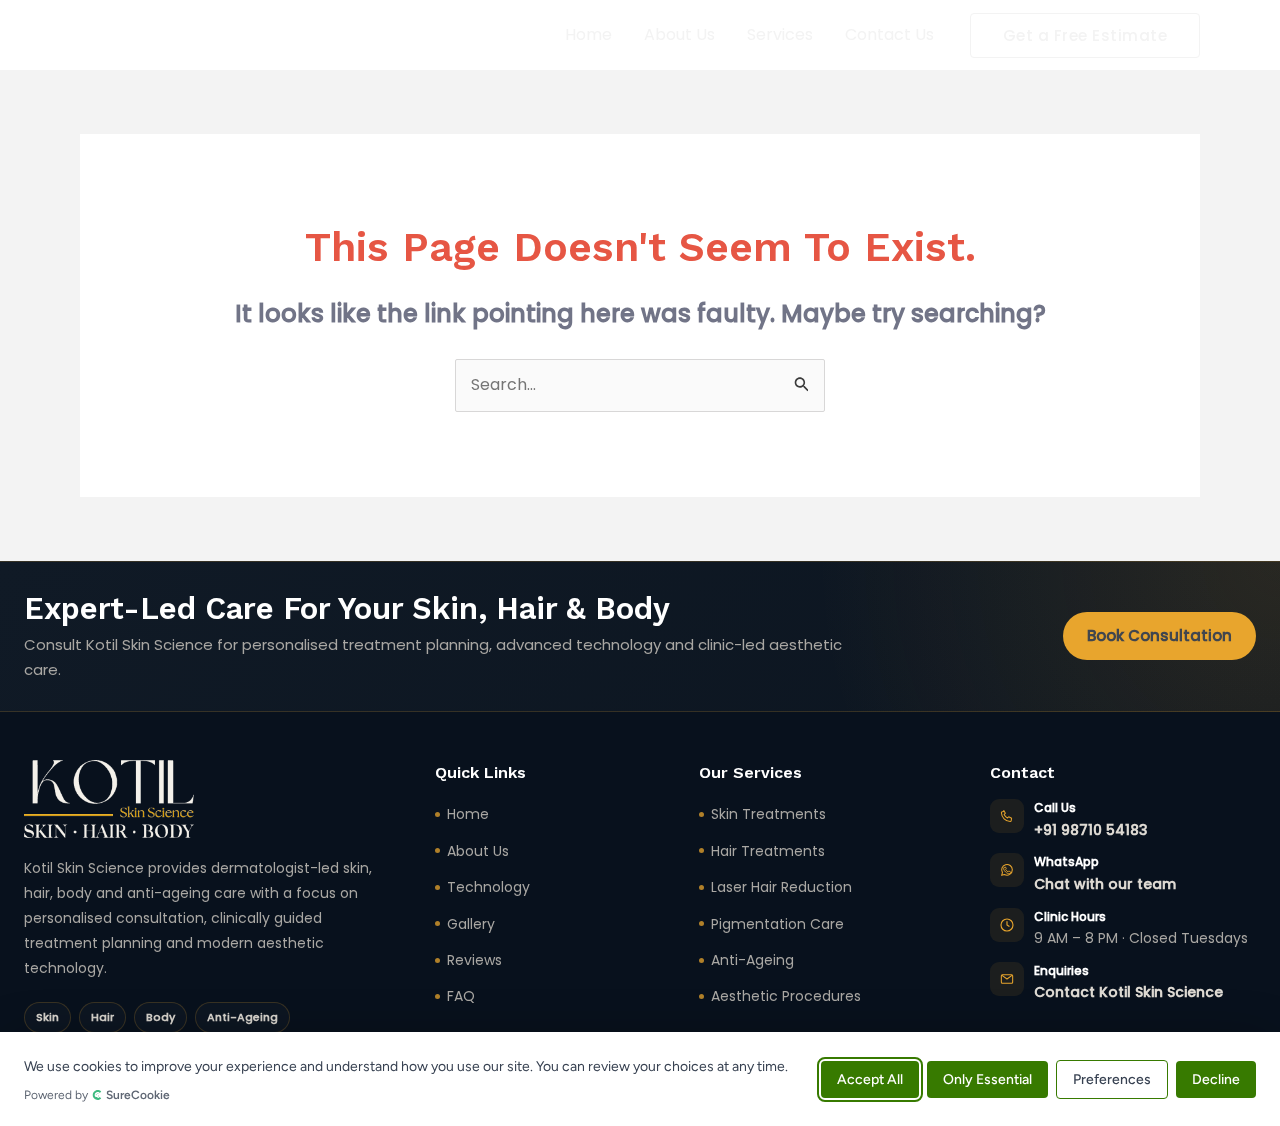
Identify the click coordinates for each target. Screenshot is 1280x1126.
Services (780, 34)
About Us (679, 34)
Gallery (471, 924)
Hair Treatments (768, 851)
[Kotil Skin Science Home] (109, 799)
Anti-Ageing (752, 960)
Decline (1216, 1078)
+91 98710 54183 (1091, 830)
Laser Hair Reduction (781, 887)
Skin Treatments (768, 814)
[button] (1085, 35)
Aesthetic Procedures (786, 996)
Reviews (474, 960)
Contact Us (889, 34)
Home (588, 34)
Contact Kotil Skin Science (1128, 992)
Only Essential (987, 1078)
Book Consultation (1159, 635)
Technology (488, 887)
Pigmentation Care (777, 924)
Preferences (1112, 1078)
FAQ (461, 996)
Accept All (870, 1078)
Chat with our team (1105, 884)
